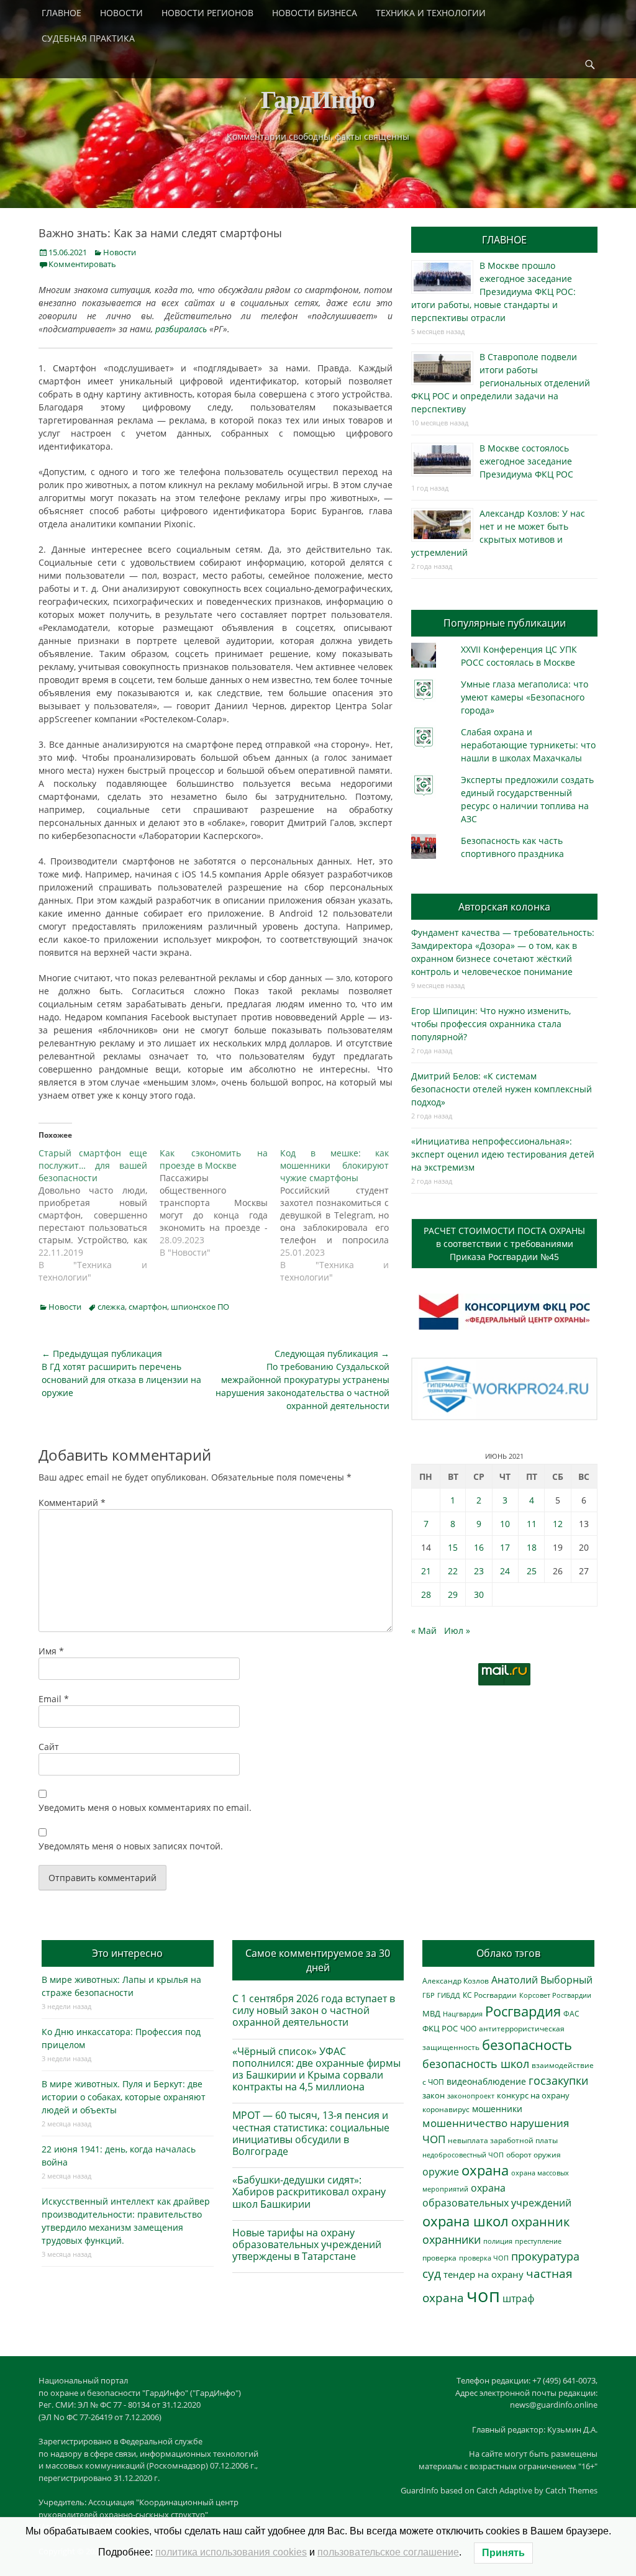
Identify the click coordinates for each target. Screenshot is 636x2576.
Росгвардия (523, 2011)
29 (453, 1594)
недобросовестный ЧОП (463, 2155)
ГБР (429, 1995)
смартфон (148, 1307)
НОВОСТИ (121, 13)
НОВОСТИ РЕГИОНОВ (207, 13)
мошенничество (465, 2123)
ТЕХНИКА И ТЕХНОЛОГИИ (431, 13)
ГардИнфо (318, 98)
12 (558, 1524)
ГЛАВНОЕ (61, 13)
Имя (51, 1651)
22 (453, 1571)
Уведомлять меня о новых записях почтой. (131, 1846)
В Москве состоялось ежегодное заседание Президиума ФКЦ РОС (526, 461)
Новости (120, 252)
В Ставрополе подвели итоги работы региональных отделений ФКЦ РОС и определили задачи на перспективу (501, 383)
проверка (439, 2257)
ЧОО (468, 2029)
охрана (485, 2170)
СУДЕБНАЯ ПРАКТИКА (88, 38)
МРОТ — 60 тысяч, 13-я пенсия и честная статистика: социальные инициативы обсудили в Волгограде (311, 2133)
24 (505, 1571)
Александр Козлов (456, 1980)
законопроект (471, 2096)
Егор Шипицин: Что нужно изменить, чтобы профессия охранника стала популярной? (491, 1024)
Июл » (457, 1630)
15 (453, 1547)
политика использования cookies (231, 2552)
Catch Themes (571, 2490)
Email (54, 1699)
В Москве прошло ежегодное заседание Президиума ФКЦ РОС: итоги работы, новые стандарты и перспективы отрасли (493, 292)
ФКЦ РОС (440, 2028)
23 (479, 1571)
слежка (111, 1307)
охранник (540, 2222)
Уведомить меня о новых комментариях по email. (145, 1807)
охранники (452, 2239)
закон (434, 2096)
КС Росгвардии (490, 1995)
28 (426, 1594)
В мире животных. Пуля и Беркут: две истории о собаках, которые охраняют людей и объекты (124, 2097)
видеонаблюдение (486, 2081)
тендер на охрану (484, 2274)
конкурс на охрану (533, 2096)
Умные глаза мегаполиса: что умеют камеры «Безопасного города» (525, 697)
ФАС (571, 2013)
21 (426, 1571)
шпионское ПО (200, 1307)
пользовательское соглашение (388, 2552)
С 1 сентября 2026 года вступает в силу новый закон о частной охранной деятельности (314, 2010)
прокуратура (545, 2256)
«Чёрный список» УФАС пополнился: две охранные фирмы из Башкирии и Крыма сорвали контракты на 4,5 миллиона (316, 2069)
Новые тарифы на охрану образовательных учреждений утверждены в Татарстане (307, 2244)
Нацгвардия (463, 2014)
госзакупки (558, 2080)
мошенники (497, 2109)
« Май (424, 1630)
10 (505, 1524)
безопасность (527, 2045)
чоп (483, 2295)
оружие (441, 2171)
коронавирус (446, 2109)
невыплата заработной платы (503, 2140)
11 (532, 1524)
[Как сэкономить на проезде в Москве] (220, 1203)
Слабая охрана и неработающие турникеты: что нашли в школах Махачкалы (528, 745)
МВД (431, 2013)
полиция (498, 2241)
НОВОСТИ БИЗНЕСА (315, 13)
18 (532, 1547)
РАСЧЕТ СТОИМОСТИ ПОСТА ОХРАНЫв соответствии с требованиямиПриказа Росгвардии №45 (504, 1244)
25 (532, 1571)
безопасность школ (476, 2063)
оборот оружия (534, 2155)
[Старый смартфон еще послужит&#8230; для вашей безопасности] (99, 1215)
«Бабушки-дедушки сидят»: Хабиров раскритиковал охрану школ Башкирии (309, 2192)
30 (479, 1594)
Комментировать (82, 264)
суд (432, 2274)
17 (505, 1547)
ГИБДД (449, 1995)
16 (479, 1547)
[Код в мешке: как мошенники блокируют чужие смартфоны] (341, 1215)
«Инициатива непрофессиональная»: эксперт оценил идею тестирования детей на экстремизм (503, 1154)
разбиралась (181, 329)
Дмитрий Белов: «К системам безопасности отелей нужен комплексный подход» (502, 1089)
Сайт (49, 1747)
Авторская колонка (504, 907)
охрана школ (466, 2221)
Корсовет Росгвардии (555, 1995)
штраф (518, 2298)
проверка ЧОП (484, 2258)
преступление (538, 2241)
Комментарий (72, 1503)
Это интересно (127, 1953)
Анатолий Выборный (542, 1980)
